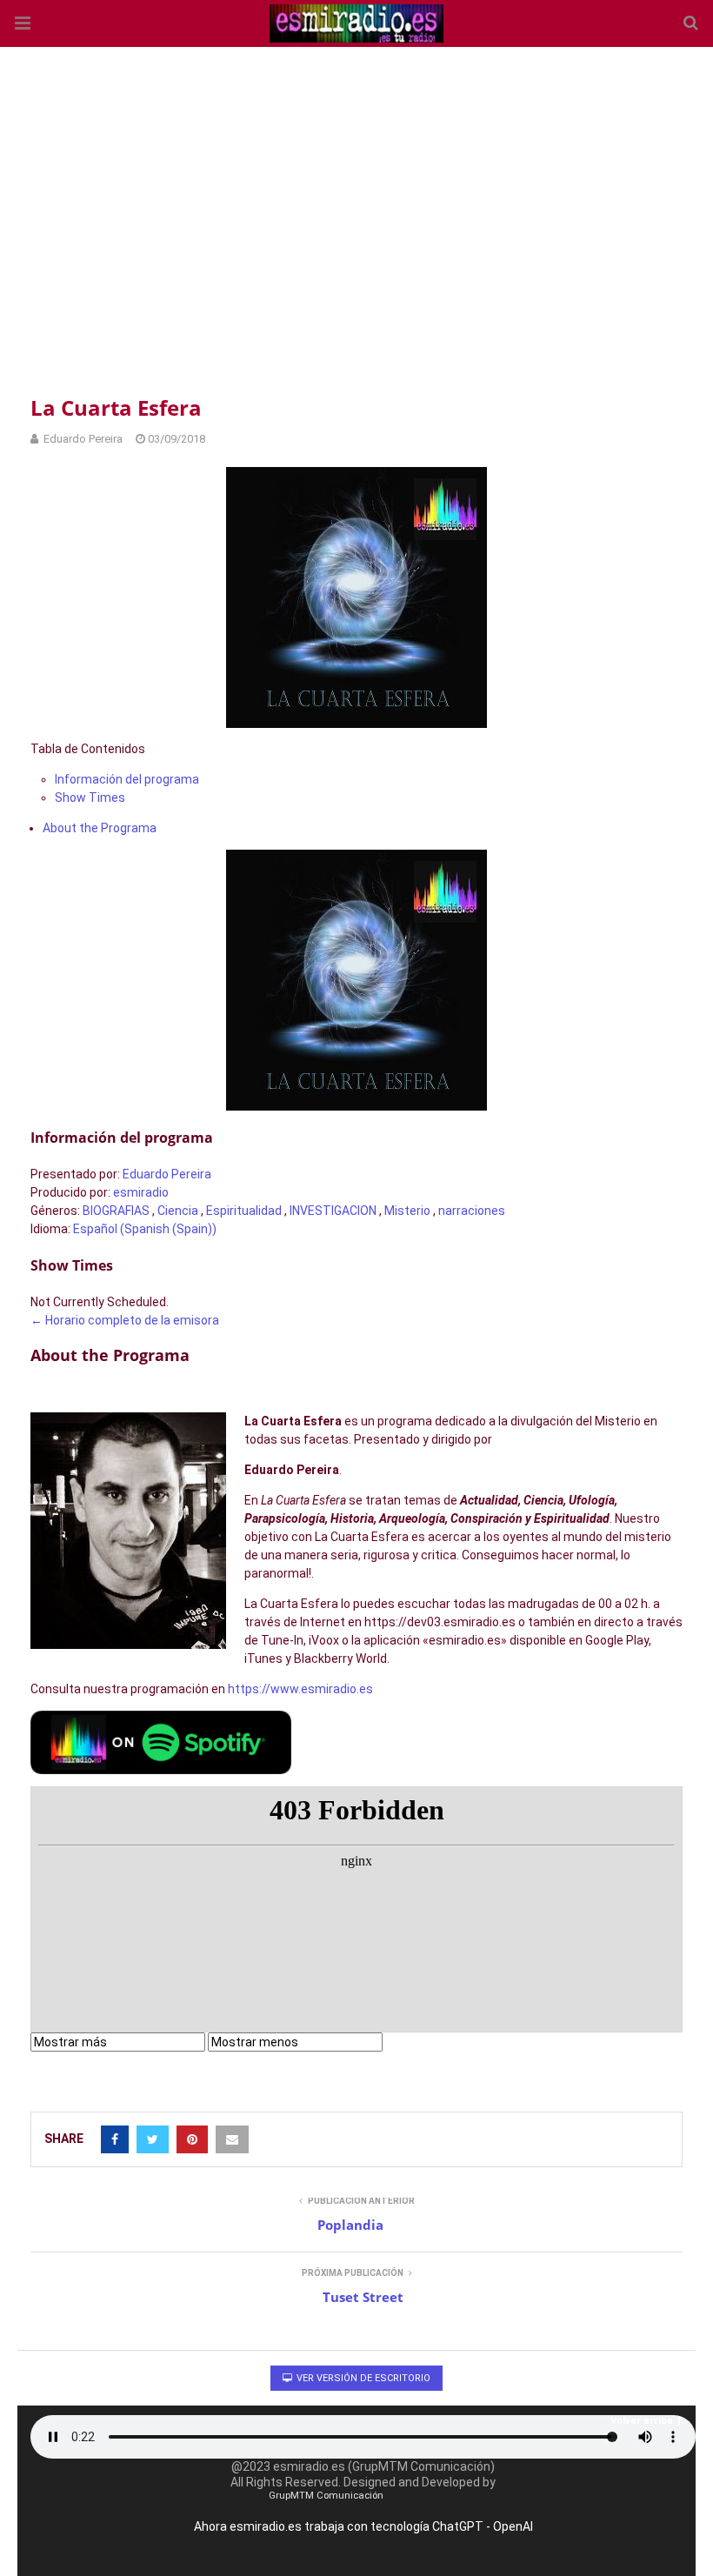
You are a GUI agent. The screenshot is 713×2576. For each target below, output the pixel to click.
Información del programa (127, 779)
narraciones (472, 1211)
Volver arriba (642, 2421)
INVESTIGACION (333, 1211)
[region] (356, 217)
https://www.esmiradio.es (300, 1689)
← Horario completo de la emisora (125, 1320)
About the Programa (100, 828)
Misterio (407, 1211)
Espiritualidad (244, 1211)
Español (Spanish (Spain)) (145, 1229)
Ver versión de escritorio (362, 2378)
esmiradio (141, 1192)
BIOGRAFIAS (116, 1211)
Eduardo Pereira (167, 1174)
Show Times (90, 797)
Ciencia (178, 1211)
